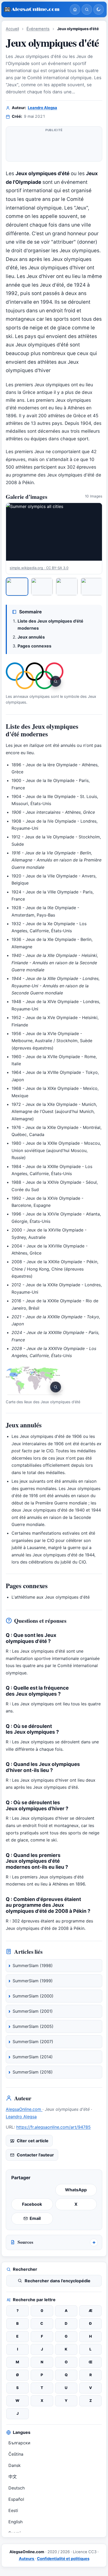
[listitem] (17, 587)
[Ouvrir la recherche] (87, 9)
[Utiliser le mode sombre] (99, 9)
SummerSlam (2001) (33, 2011)
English (15, 2522)
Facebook (32, 2204)
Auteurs (27, 2559)
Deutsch (17, 2488)
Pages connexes (34, 646)
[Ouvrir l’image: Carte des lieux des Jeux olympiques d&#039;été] (35, 1381)
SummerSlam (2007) (33, 2042)
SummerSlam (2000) (33, 1996)
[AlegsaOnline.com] (35, 10)
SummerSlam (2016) (33, 2072)
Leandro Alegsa (42, 108)
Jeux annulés (31, 637)
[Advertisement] (54, 146)
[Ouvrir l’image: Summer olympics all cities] (54, 532)
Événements (38, 29)
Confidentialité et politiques (63, 2559)
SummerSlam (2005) (33, 2026)
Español (16, 2499)
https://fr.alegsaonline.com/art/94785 (53, 2127)
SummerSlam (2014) (33, 2057)
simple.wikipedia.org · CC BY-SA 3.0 (39, 568)
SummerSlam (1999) (33, 1981)
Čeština (16, 2454)
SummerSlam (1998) (33, 1966)
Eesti (13, 2510)
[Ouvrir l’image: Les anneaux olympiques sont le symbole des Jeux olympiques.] (35, 676)
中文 (13, 2477)
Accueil (12, 29)
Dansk (15, 2465)
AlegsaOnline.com (24, 2109)
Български (19, 2443)
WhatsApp (76, 2190)
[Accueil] (75, 9)
